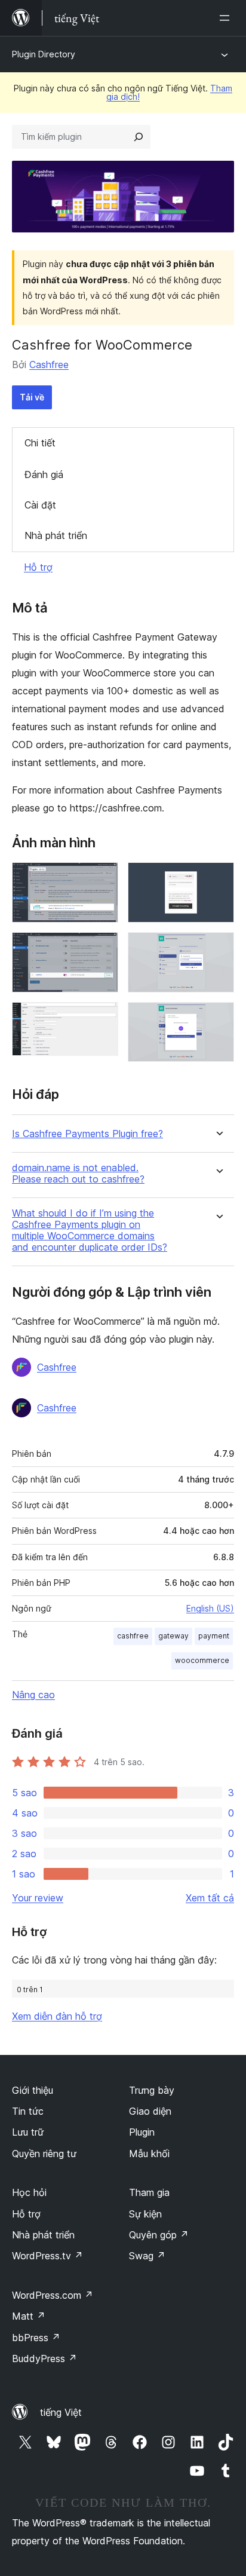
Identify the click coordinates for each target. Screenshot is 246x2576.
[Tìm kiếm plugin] (139, 137)
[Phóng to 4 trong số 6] (218, 878)
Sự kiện (145, 2214)
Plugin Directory (44, 54)
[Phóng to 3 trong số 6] (102, 1018)
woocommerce (202, 1660)
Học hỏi (29, 2192)
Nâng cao (33, 1695)
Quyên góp (159, 2235)
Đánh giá (44, 474)
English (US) (210, 1608)
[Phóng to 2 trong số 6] (102, 948)
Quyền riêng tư (44, 2154)
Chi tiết (40, 443)
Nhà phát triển (56, 535)
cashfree (133, 1636)
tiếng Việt (61, 2412)
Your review (38, 1898)
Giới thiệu (33, 2090)
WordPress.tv (47, 2256)
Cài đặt (40, 505)
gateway (173, 1636)
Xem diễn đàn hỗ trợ (57, 2016)
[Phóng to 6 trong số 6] (218, 1018)
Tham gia (149, 2192)
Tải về (32, 397)
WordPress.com (53, 2295)
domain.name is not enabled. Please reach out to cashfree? (78, 1174)
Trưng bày (152, 2090)
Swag (147, 2256)
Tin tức (28, 2111)
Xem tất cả (210, 1898)
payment (214, 1636)
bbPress (36, 2338)
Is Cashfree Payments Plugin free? (87, 1134)
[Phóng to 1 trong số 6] (102, 878)
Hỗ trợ (38, 567)
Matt (29, 2316)
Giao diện (150, 2111)
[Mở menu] (227, 18)
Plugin (142, 2132)
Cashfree (49, 365)
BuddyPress (44, 2358)
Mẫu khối (149, 2154)
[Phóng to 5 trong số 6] (218, 948)
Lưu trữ (28, 2132)
